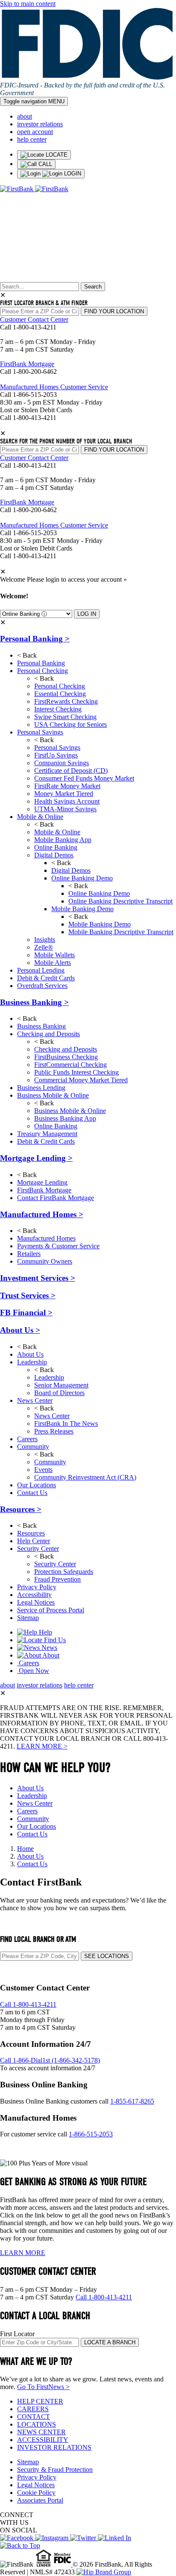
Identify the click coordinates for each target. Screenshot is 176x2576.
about (25, 116)
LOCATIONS (37, 2424)
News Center (35, 1400)
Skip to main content (28, 4)
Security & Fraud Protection (55, 2470)
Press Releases (54, 1431)
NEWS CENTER (41, 2432)
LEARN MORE (23, 2253)
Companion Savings (62, 763)
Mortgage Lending (36, 1158)
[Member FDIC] (63, 2564)
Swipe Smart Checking (65, 717)
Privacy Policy (37, 1587)
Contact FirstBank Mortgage (56, 1198)
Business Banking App (65, 1118)
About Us (20, 1330)
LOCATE (56, 155)
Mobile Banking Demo (82, 909)
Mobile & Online (40, 817)
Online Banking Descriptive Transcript (120, 901)
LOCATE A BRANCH (110, 2342)
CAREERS (33, 2409)
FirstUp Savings (56, 755)
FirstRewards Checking (66, 701)
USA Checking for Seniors (70, 724)
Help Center (34, 1541)
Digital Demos (54, 855)
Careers (27, 1439)
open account (35, 132)
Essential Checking (60, 694)
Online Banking (56, 847)
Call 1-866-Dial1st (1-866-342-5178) (50, 2060)
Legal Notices (36, 1602)
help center (32, 139)
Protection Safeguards (64, 1572)
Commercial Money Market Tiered (81, 1080)
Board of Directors (59, 1393)
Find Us (54, 1640)
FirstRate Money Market (67, 786)
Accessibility (34, 1595)
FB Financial (26, 1313)
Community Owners (45, 1261)
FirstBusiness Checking (66, 1057)
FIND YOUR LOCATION (114, 311)
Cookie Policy (36, 2493)
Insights (45, 940)
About (50, 1655)
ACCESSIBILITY (43, 2440)
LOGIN (72, 173)
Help (45, 1632)
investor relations (40, 124)
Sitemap (28, 1618)
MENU (34, 101)
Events (43, 1470)
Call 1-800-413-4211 (28, 2004)
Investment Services (38, 1278)
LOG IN (87, 614)
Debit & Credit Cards (46, 978)
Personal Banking (35, 639)
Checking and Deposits (48, 1034)
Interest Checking (58, 709)
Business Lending (41, 1088)
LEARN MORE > (42, 1746)
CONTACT (34, 2417)
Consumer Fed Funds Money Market (84, 778)
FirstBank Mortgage (27, 364)
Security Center (38, 1549)
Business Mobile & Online (53, 1095)
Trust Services (28, 1295)
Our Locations (37, 1485)
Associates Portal (40, 2500)
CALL (44, 164)
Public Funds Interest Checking (76, 1072)
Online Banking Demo (82, 878)
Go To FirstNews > (43, 2387)
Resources (21, 1509)
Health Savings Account (67, 801)
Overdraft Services (42, 986)
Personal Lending (41, 970)
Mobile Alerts (53, 963)
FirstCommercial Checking (70, 1065)
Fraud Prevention (57, 1579)
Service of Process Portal (51, 1610)
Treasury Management (47, 1134)
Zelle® (44, 947)
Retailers (29, 1254)
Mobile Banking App (63, 840)
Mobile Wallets (54, 955)
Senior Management (61, 1385)
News (48, 1648)
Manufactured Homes (42, 1214)
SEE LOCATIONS (107, 1956)
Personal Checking (43, 671)
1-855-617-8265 (132, 2101)
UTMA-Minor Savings (65, 809)
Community (33, 1447)
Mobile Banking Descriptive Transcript (121, 932)
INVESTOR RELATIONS (54, 2447)
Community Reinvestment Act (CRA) (85, 1477)
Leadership (32, 1362)
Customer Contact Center (34, 319)
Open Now (33, 1671)
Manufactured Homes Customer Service (54, 387)
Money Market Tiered (64, 794)
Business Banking (34, 1002)
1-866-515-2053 (91, 2134)
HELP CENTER (40, 2401)
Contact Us (32, 1493)
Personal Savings (40, 732)
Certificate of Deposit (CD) (71, 771)
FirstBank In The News (66, 1424)
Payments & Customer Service (58, 1246)
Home (25, 1849)
